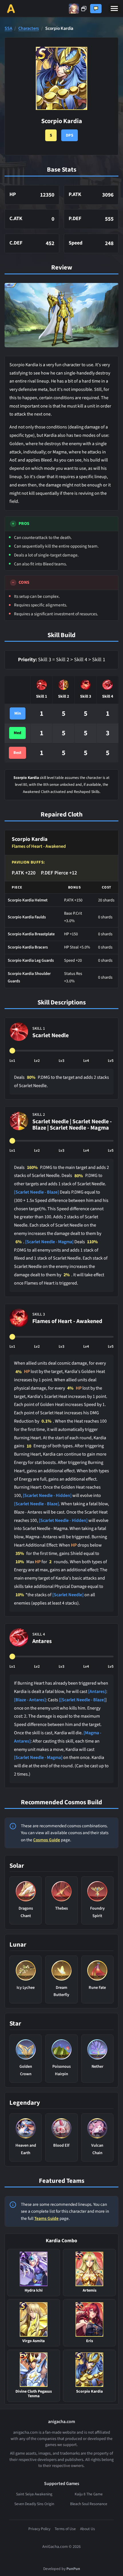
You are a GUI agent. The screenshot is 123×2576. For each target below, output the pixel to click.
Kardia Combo (61, 2241)
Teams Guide (46, 2218)
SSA (8, 29)
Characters (29, 29)
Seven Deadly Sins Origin (34, 2504)
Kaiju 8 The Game (89, 2494)
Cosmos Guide (47, 1840)
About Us (88, 2529)
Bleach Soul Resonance (89, 2504)
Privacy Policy (39, 2529)
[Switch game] (78, 9)
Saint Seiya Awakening (34, 2494)
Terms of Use (65, 2529)
